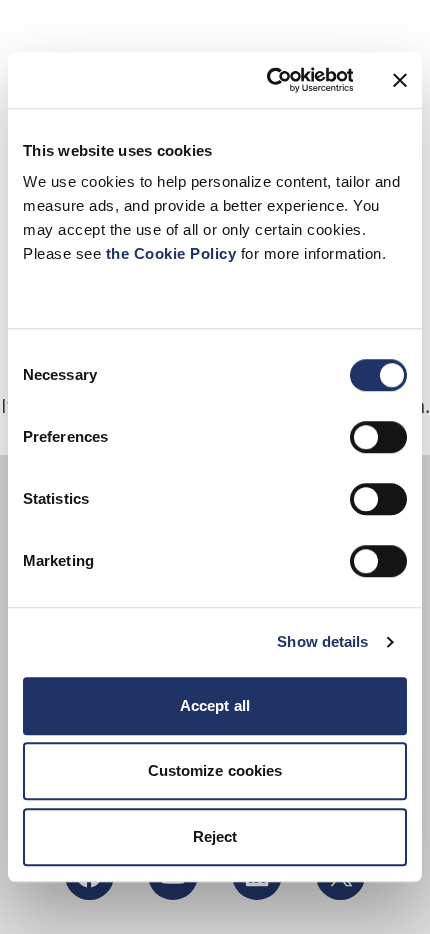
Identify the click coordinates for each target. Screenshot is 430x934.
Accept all (215, 705)
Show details (322, 641)
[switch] (378, 437)
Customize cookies (215, 770)
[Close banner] (400, 80)
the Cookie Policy (173, 253)
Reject (215, 836)
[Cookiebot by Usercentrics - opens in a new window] (268, 80)
